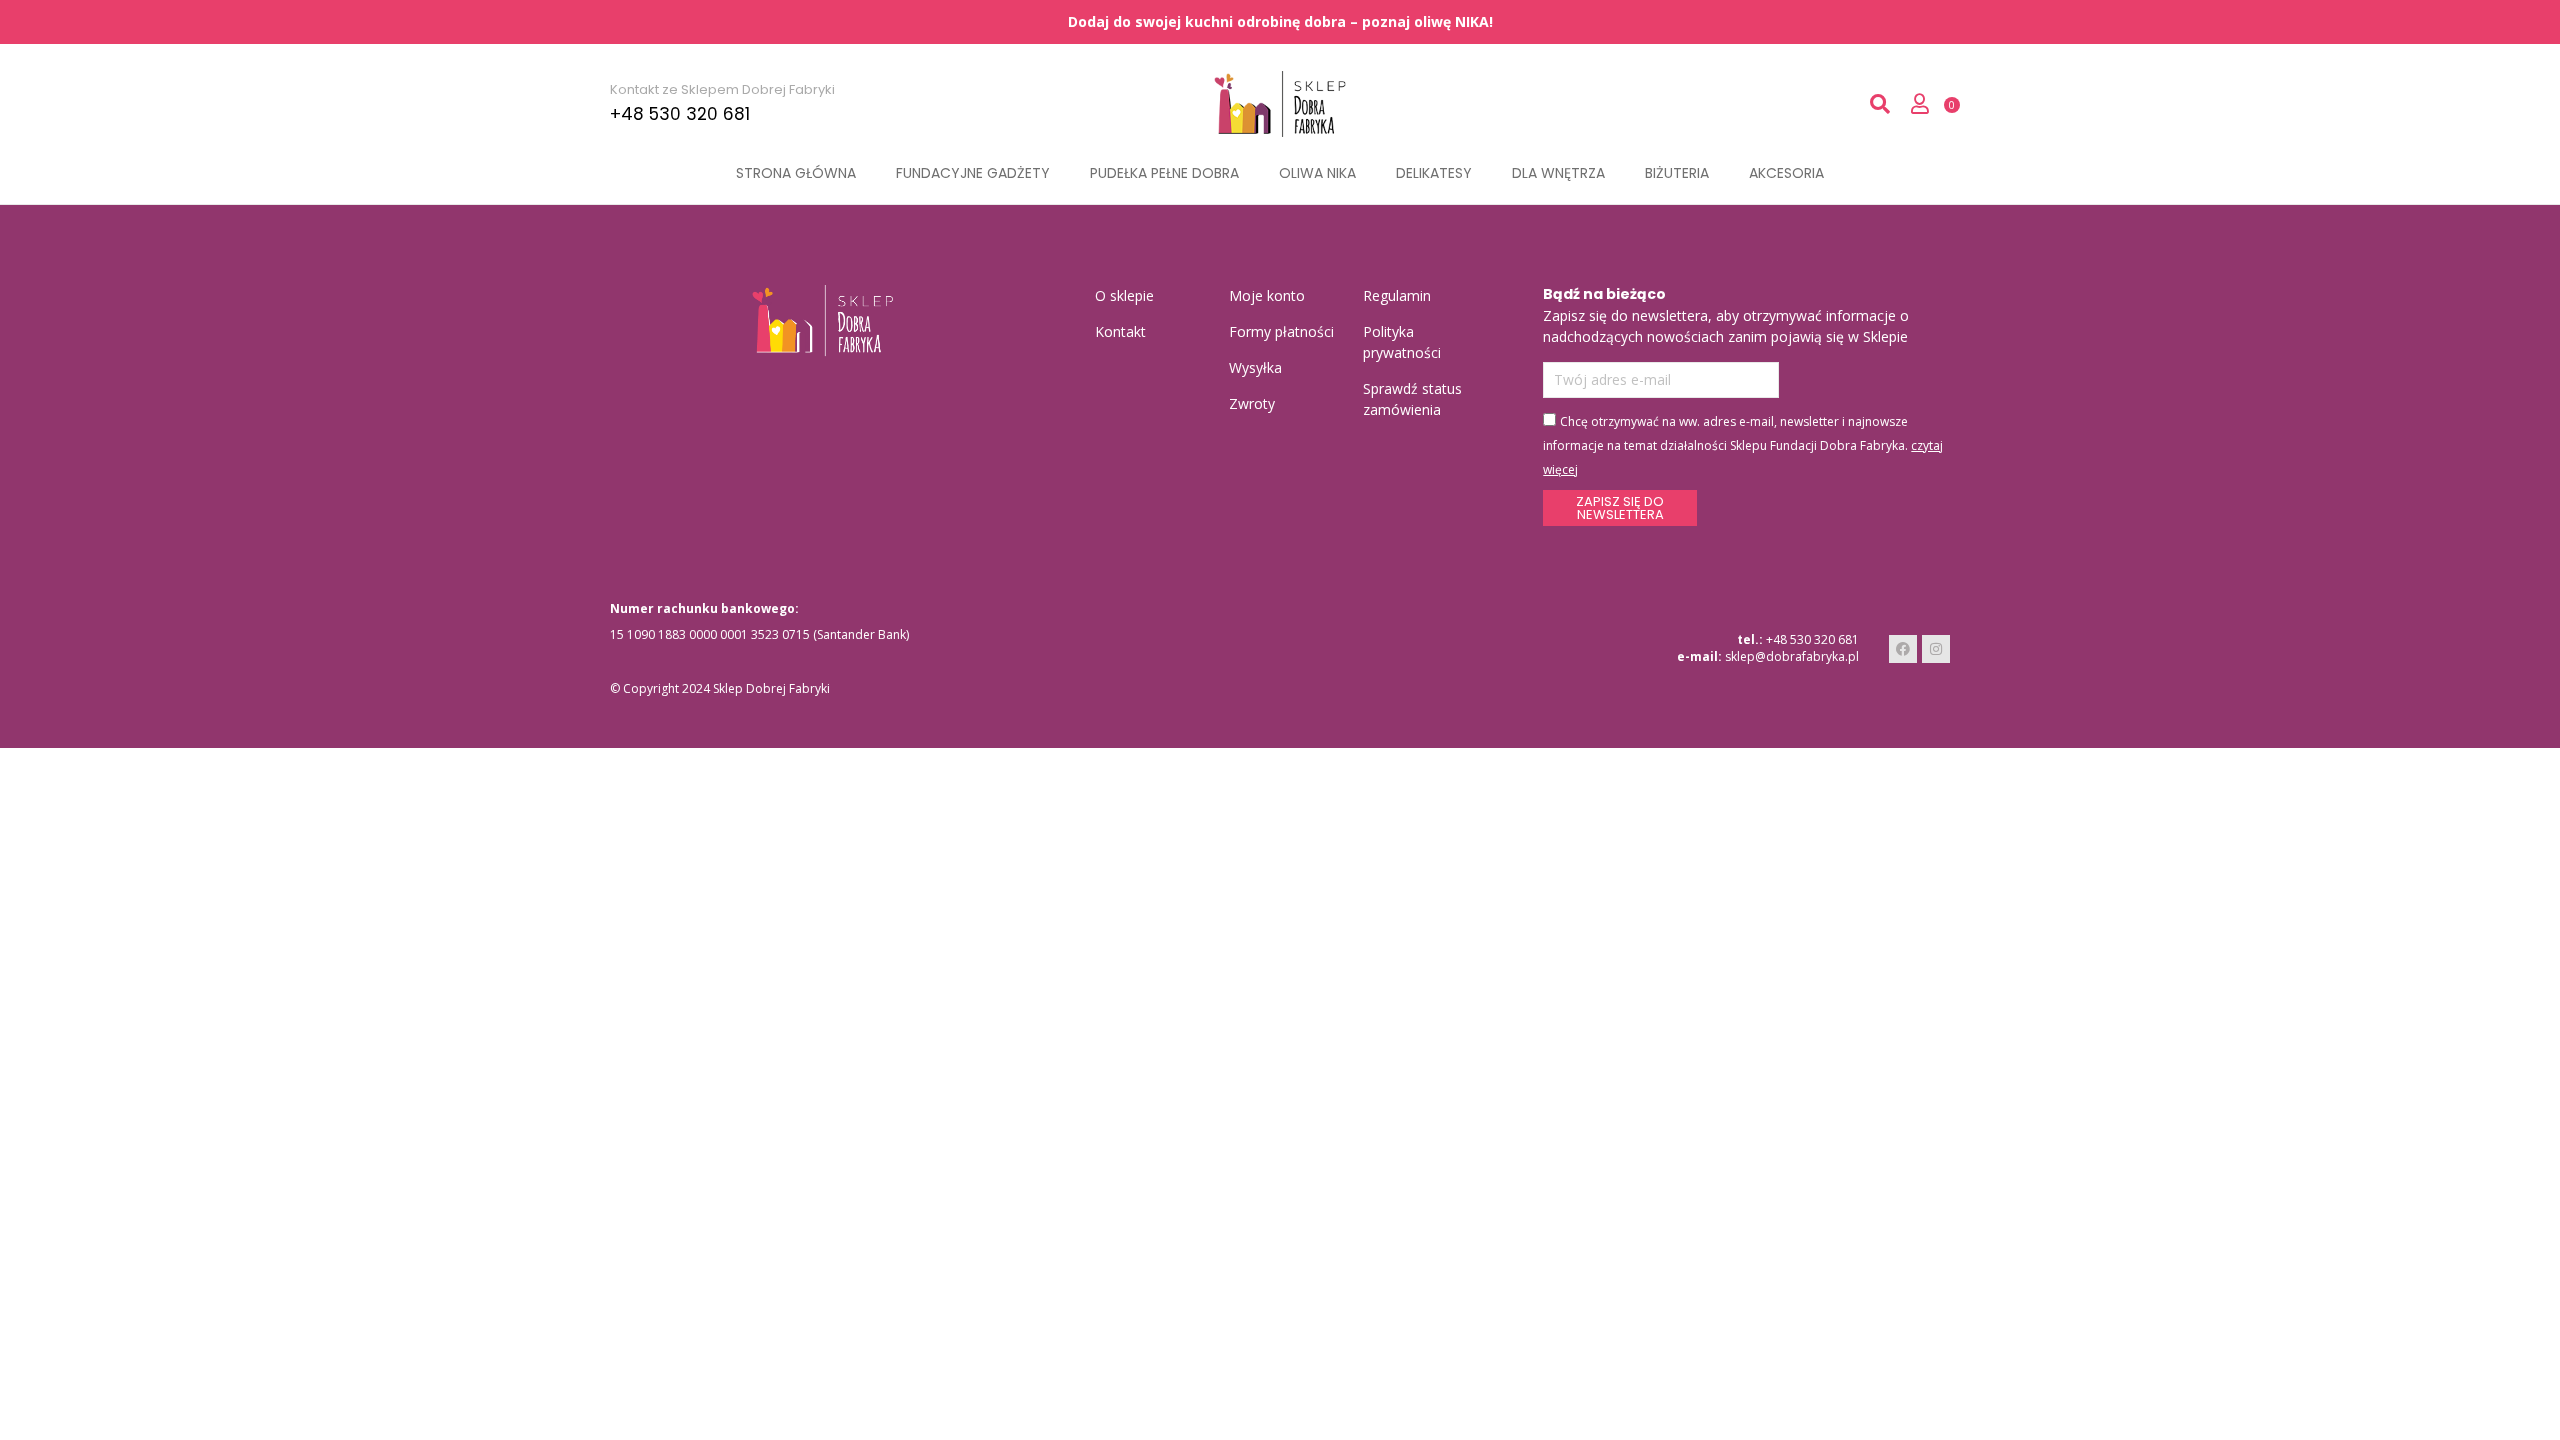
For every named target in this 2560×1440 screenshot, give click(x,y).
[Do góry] (2543, 1423)
